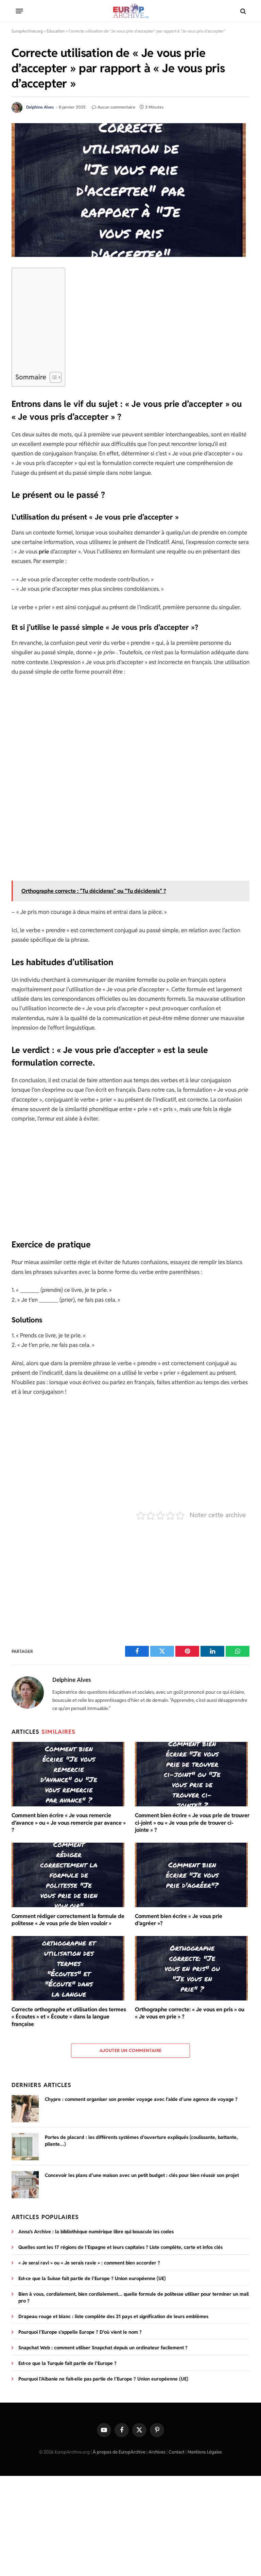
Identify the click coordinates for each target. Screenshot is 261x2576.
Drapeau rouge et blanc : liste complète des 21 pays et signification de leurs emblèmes (113, 2316)
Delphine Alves (40, 107)
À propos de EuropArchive (119, 2452)
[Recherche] (242, 11)
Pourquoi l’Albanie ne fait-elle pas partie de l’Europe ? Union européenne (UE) (103, 2379)
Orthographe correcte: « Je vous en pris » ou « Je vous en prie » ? (190, 2013)
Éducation (56, 31)
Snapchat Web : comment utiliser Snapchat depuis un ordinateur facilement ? (103, 2348)
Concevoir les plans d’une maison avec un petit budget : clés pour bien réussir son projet (142, 2175)
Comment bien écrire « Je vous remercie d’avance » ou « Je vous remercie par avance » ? (69, 1823)
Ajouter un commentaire (131, 2051)
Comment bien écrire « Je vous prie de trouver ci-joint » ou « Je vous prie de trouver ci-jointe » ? (192, 1823)
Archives (157, 2452)
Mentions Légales (205, 2452)
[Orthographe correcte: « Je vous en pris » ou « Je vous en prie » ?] (192, 1968)
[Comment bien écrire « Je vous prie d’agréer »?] (192, 1875)
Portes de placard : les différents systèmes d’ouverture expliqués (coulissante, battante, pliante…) (141, 2141)
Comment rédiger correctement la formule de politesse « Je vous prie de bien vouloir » (68, 1920)
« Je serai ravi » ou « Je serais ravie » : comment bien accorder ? (89, 2263)
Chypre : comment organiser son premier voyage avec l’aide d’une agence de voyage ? (141, 2099)
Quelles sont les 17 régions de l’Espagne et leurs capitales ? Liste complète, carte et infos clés (120, 2247)
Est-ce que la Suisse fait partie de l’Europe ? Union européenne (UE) (92, 2278)
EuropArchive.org (27, 31)
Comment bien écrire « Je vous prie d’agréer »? (179, 1920)
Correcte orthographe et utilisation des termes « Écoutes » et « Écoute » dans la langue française (69, 2017)
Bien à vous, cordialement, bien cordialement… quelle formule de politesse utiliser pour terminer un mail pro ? (134, 2297)
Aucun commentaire (116, 107)
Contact (177, 2452)
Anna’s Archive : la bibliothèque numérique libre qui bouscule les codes (96, 2232)
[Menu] (20, 11)
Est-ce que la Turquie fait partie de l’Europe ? (67, 2363)
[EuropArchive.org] (130, 11)
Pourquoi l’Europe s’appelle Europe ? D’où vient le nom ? (80, 2332)
